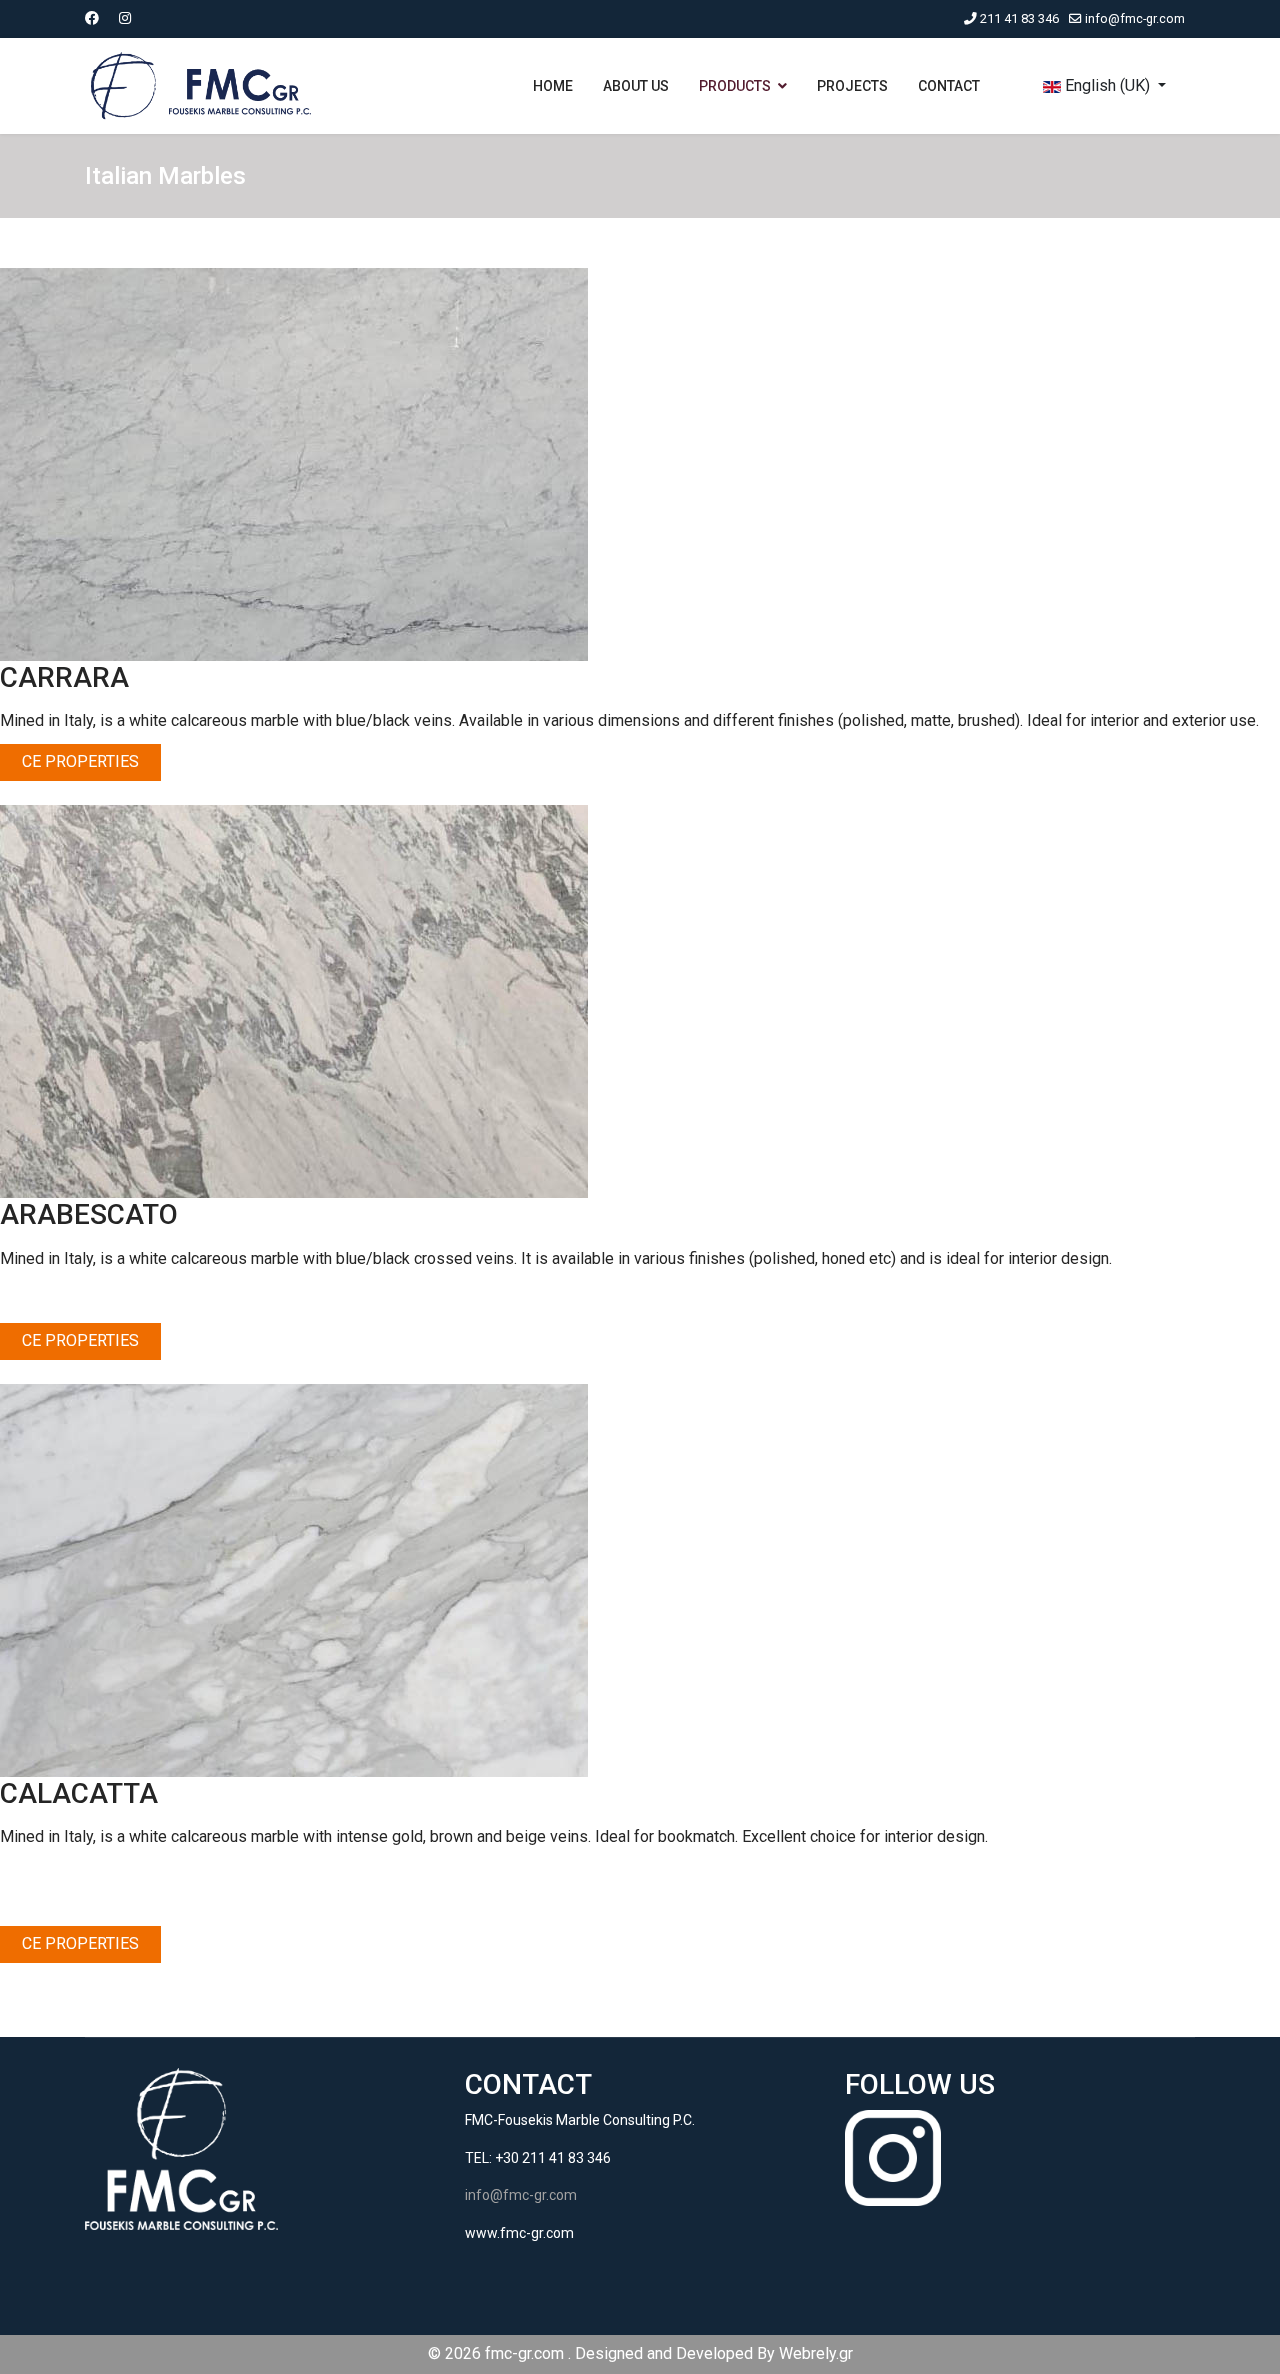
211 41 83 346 (1019, 18)
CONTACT (949, 86)
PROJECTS (852, 86)
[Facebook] (92, 18)
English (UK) (1107, 85)
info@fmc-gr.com (1135, 18)
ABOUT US (636, 86)
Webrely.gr (816, 2353)
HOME (553, 86)
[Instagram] (125, 18)
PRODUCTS (735, 86)
